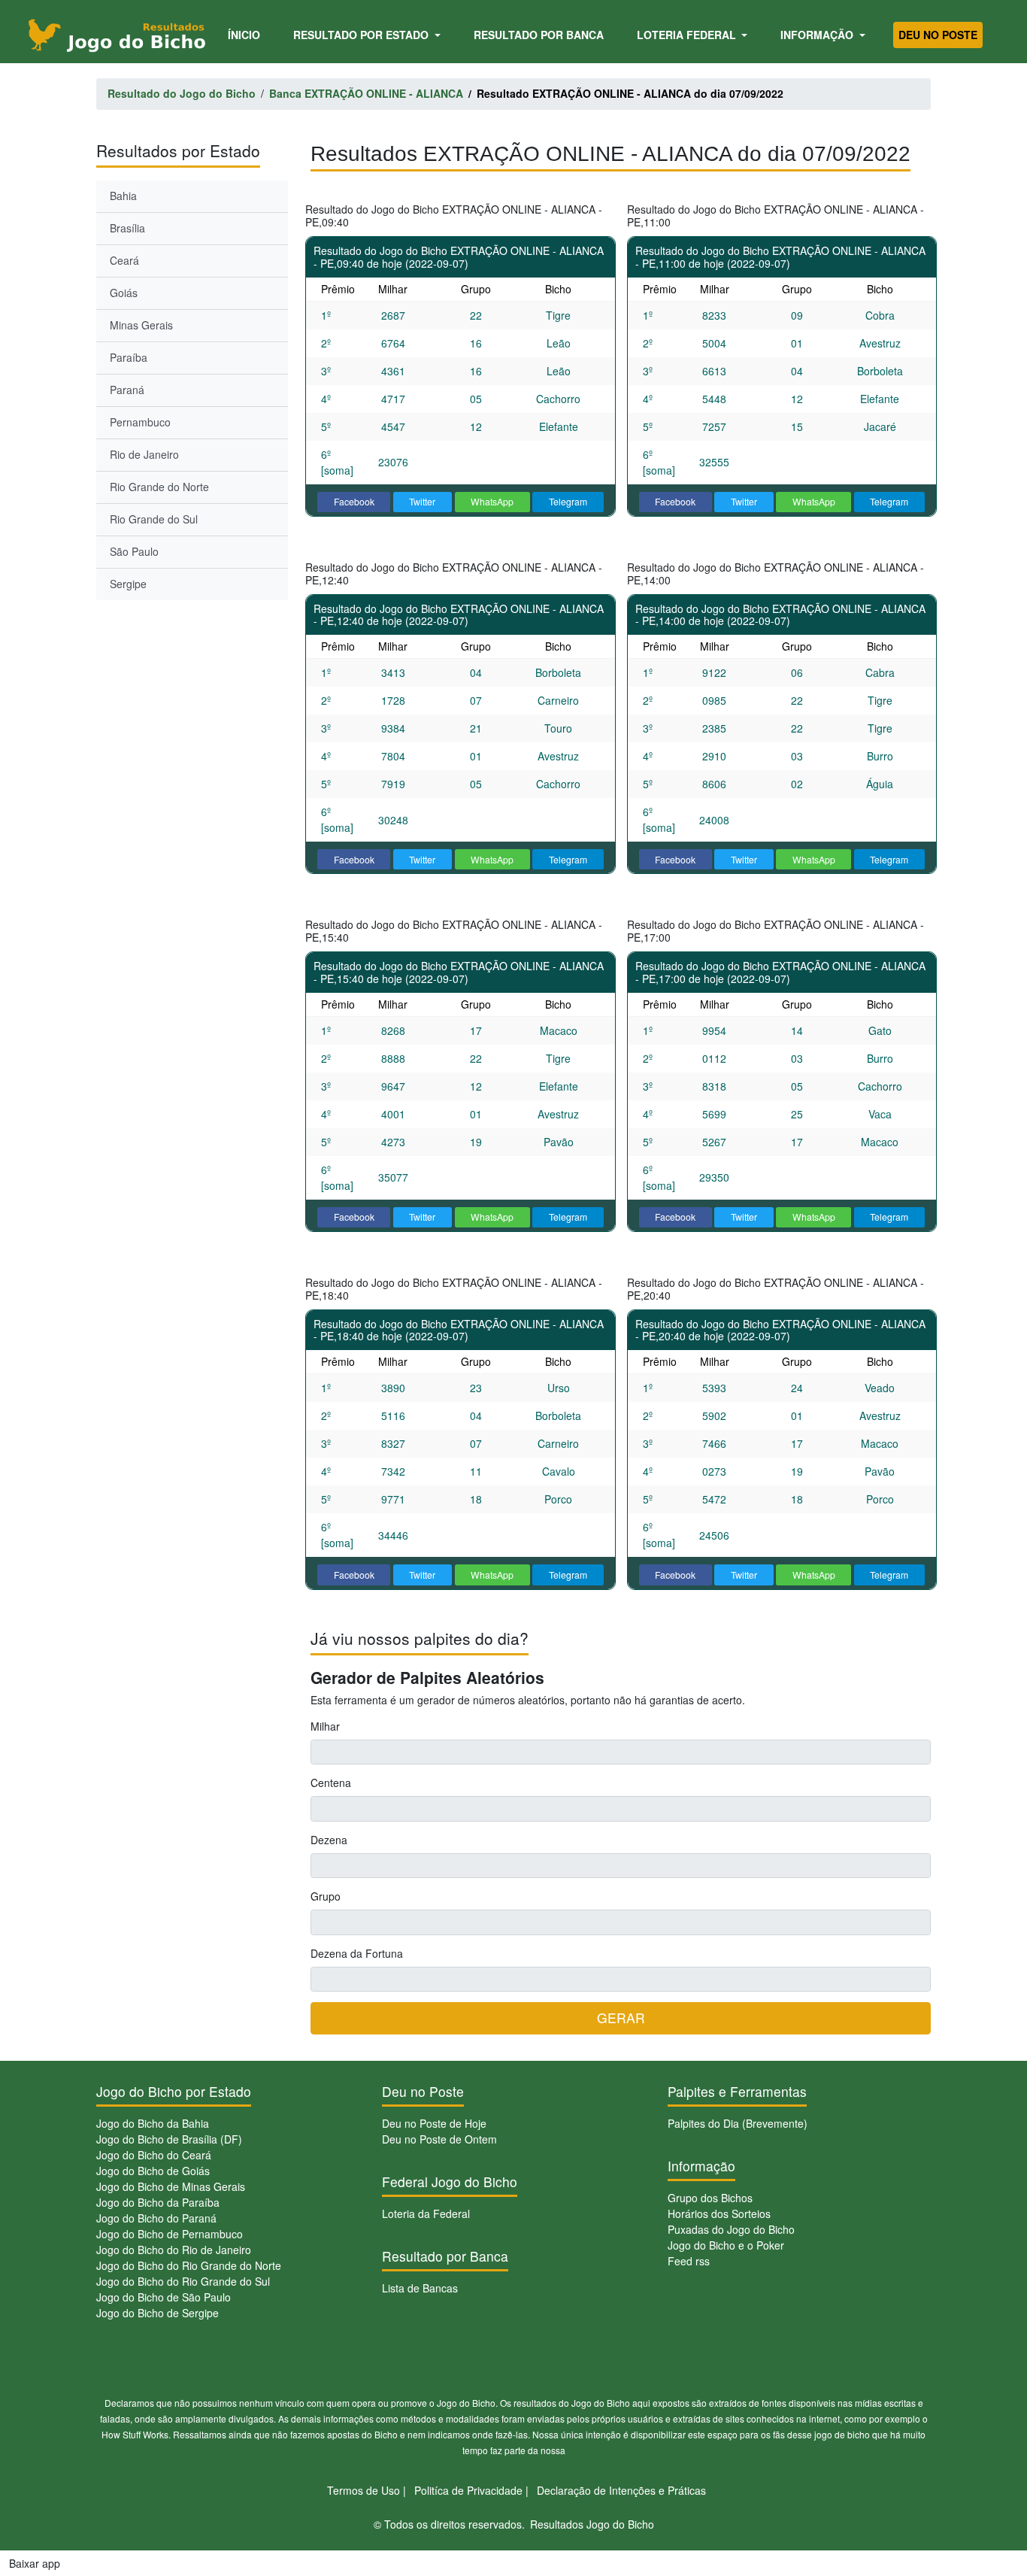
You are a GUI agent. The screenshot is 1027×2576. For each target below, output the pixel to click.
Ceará (124, 260)
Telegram (568, 501)
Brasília (127, 228)
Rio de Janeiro (144, 454)
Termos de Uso (364, 2490)
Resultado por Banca (539, 35)
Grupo (326, 1896)
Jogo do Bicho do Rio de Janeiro (174, 2250)
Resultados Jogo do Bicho (592, 2524)
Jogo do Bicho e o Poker (726, 2245)
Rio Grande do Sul (154, 519)
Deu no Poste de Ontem (439, 2139)
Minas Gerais (141, 325)
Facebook (354, 501)
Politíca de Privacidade (468, 2490)
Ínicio (247, 34)
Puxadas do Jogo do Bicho (731, 2229)
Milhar (325, 1726)
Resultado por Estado (362, 35)
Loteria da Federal (426, 2213)
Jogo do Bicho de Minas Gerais (171, 2186)
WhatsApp (492, 501)
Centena (331, 1783)
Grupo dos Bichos (710, 2198)
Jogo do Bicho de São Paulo (164, 2297)
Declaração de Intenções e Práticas (621, 2490)
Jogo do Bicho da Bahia (153, 2123)
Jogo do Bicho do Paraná (156, 2218)
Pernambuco (140, 422)
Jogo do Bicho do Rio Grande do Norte (189, 2265)
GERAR (621, 2018)
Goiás (124, 293)
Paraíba (129, 357)
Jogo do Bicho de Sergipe (158, 2313)
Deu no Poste (938, 35)
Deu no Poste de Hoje (434, 2123)
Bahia (123, 196)
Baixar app (35, 2563)
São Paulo (134, 551)
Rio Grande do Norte (159, 487)
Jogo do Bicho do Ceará (154, 2155)
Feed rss (689, 2261)
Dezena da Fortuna (357, 1953)
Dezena (329, 1840)
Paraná (127, 390)
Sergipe (128, 584)
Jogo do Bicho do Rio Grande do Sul (183, 2281)
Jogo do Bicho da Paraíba (158, 2202)
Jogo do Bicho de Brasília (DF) (169, 2139)
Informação (818, 35)
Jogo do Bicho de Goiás (153, 2171)
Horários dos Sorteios (719, 2213)
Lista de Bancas (420, 2288)
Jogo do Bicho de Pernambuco (170, 2234)
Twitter (422, 501)
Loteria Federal (688, 35)
